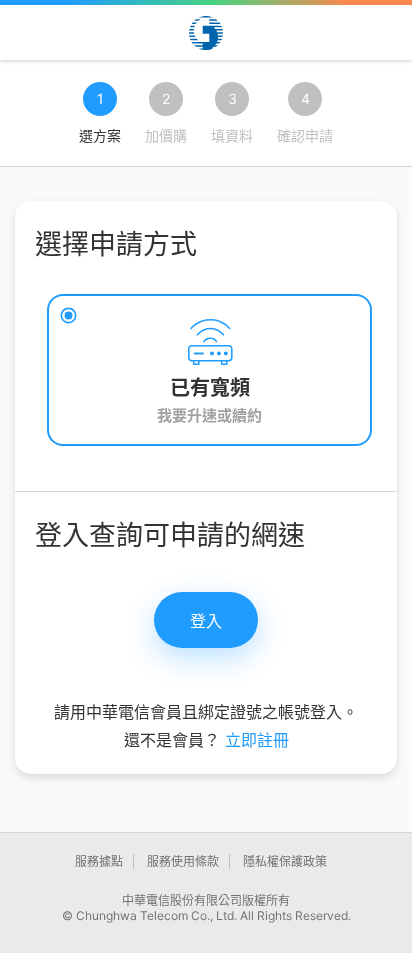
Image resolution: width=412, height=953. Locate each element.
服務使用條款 (183, 861)
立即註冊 (257, 740)
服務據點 (99, 861)
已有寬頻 (210, 388)
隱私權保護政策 (285, 861)
